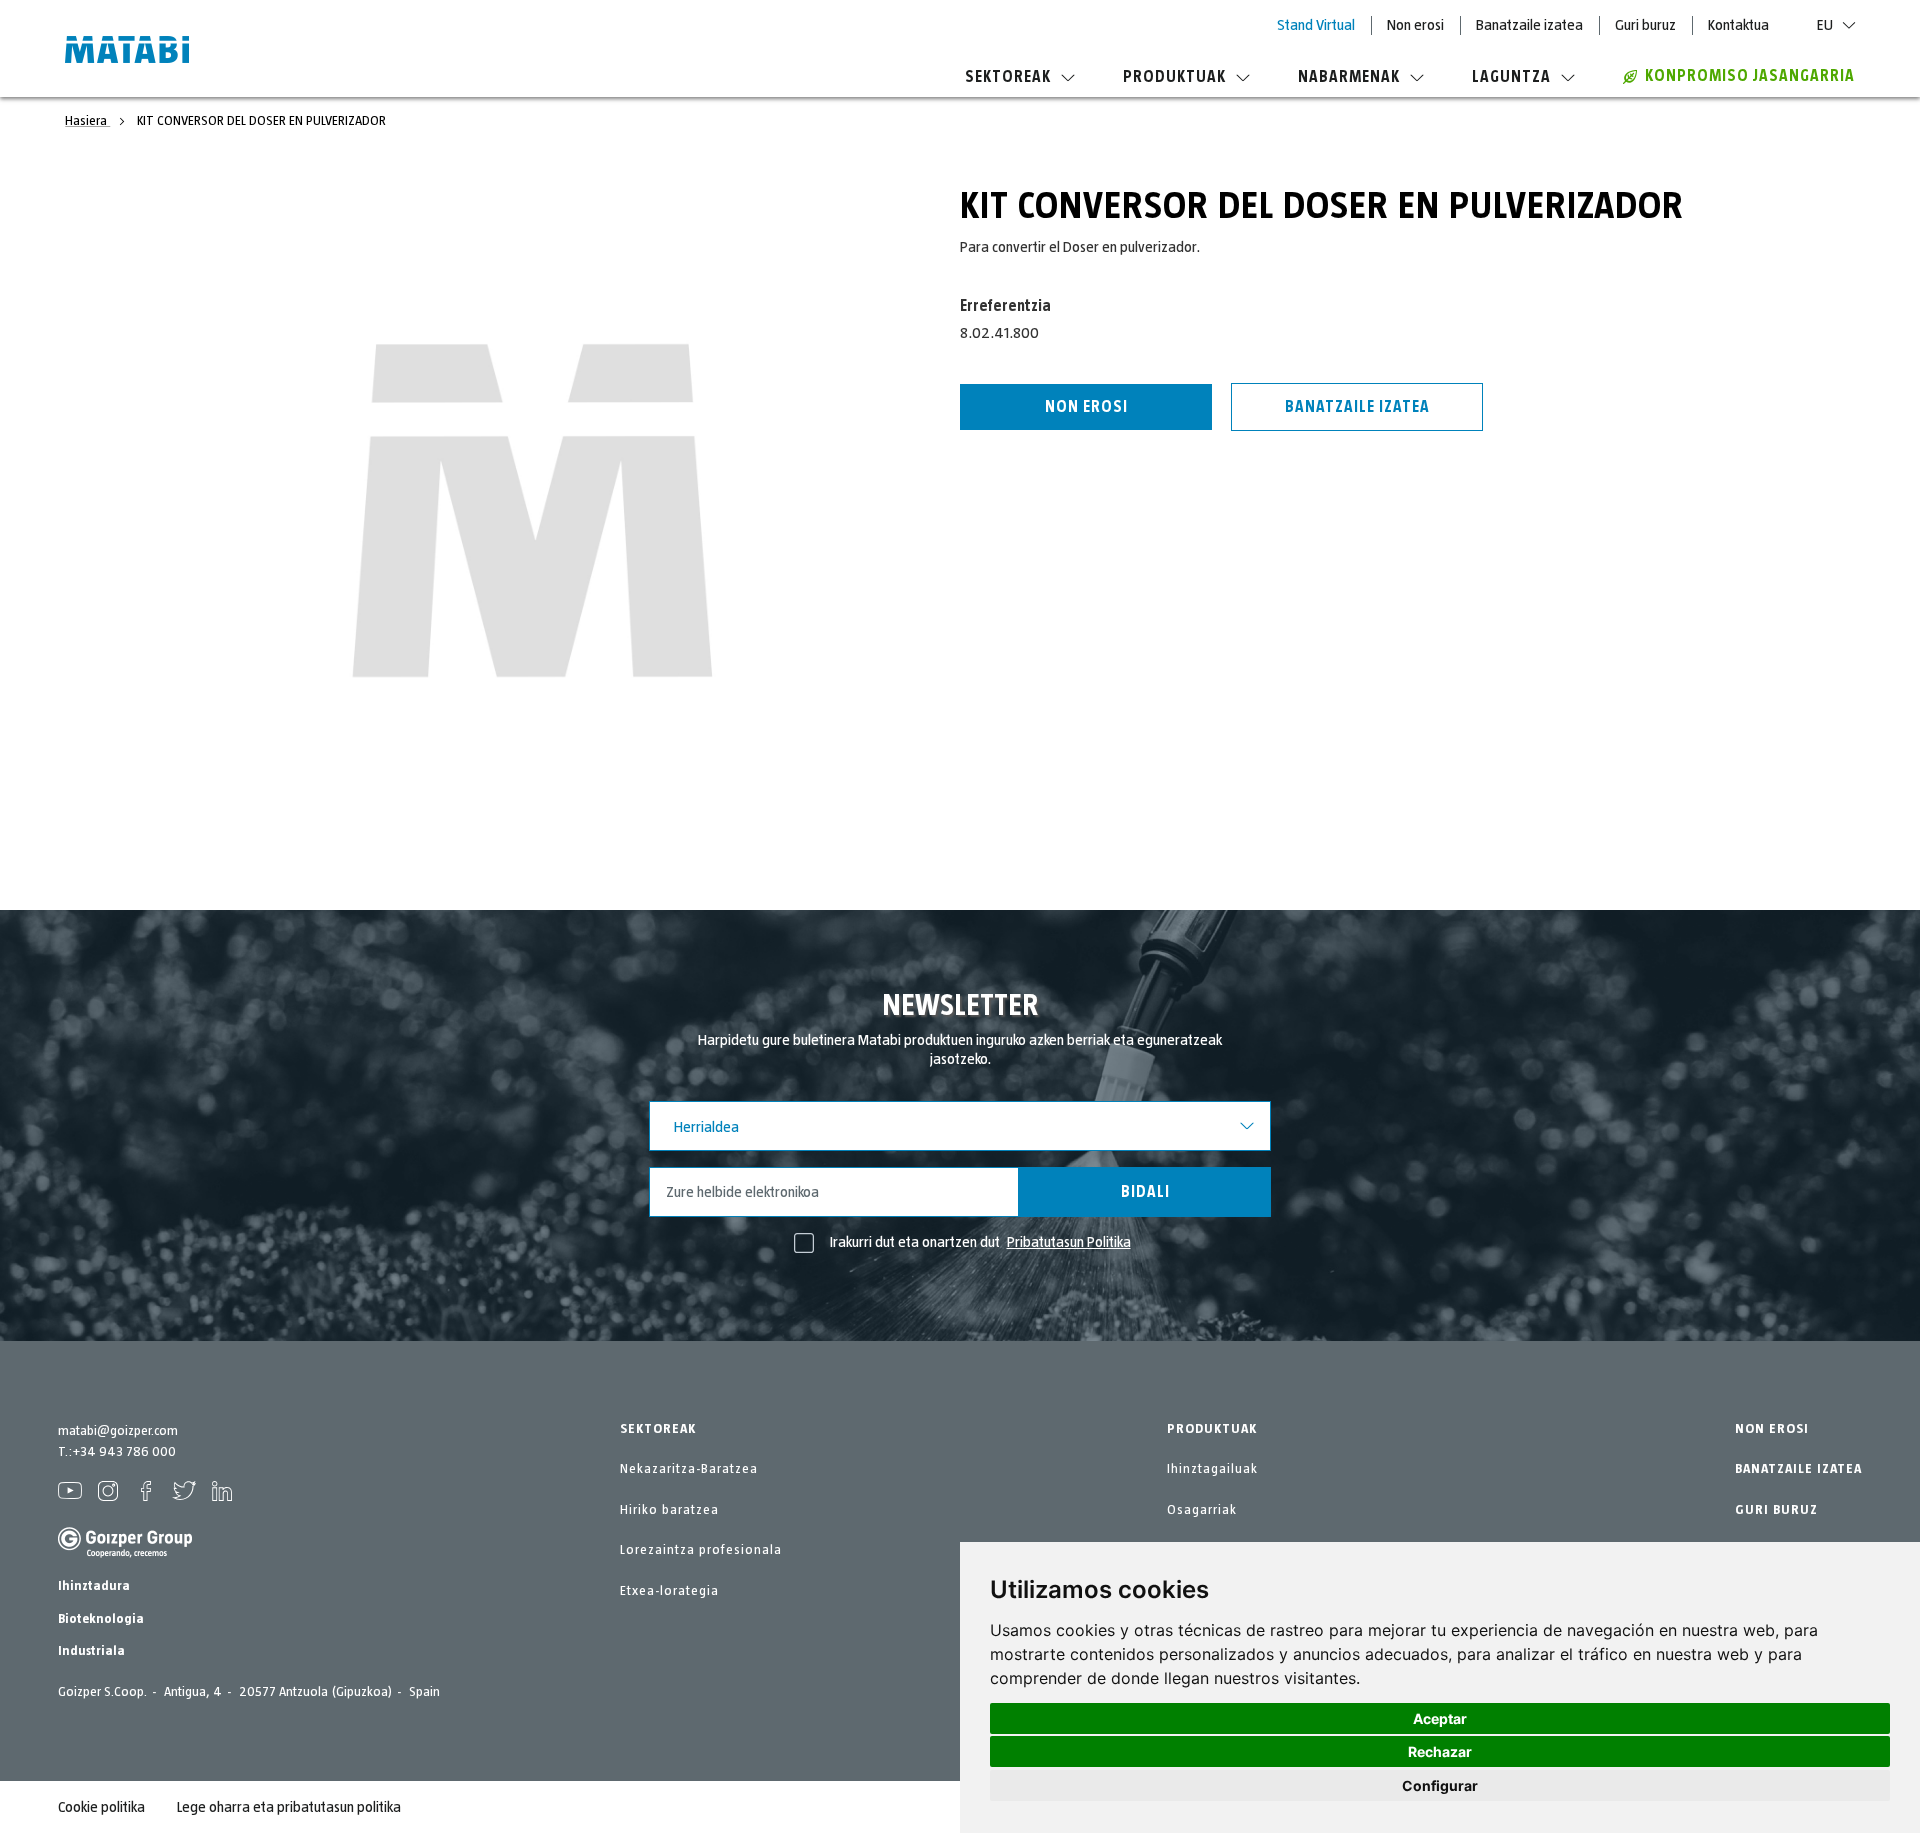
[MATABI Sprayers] (127, 52)
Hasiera (87, 121)
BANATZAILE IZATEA (1798, 1469)
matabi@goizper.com (118, 1431)
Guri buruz (1645, 25)
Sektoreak (1008, 77)
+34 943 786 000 (124, 1452)
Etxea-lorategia (669, 1591)
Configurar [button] (1440, 1785)
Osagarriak (1202, 1510)
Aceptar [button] (1440, 1718)
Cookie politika (101, 1807)
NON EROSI (1772, 1429)
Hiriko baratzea (669, 1510)
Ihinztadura (94, 1586)
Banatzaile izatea (1529, 25)
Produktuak (1174, 77)
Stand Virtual (1316, 25)
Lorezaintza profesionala (701, 1550)
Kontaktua (1738, 25)
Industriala (91, 1651)
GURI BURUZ (1776, 1510)
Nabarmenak (1349, 77)
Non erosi (1415, 25)
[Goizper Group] (125, 1554)
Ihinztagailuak (1212, 1469)
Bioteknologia (101, 1619)
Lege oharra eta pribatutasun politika (289, 1807)
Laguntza (1511, 77)
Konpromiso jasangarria (1750, 76)
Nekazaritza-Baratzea (689, 1469)
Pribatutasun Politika (1069, 1242)
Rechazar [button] (1440, 1751)
